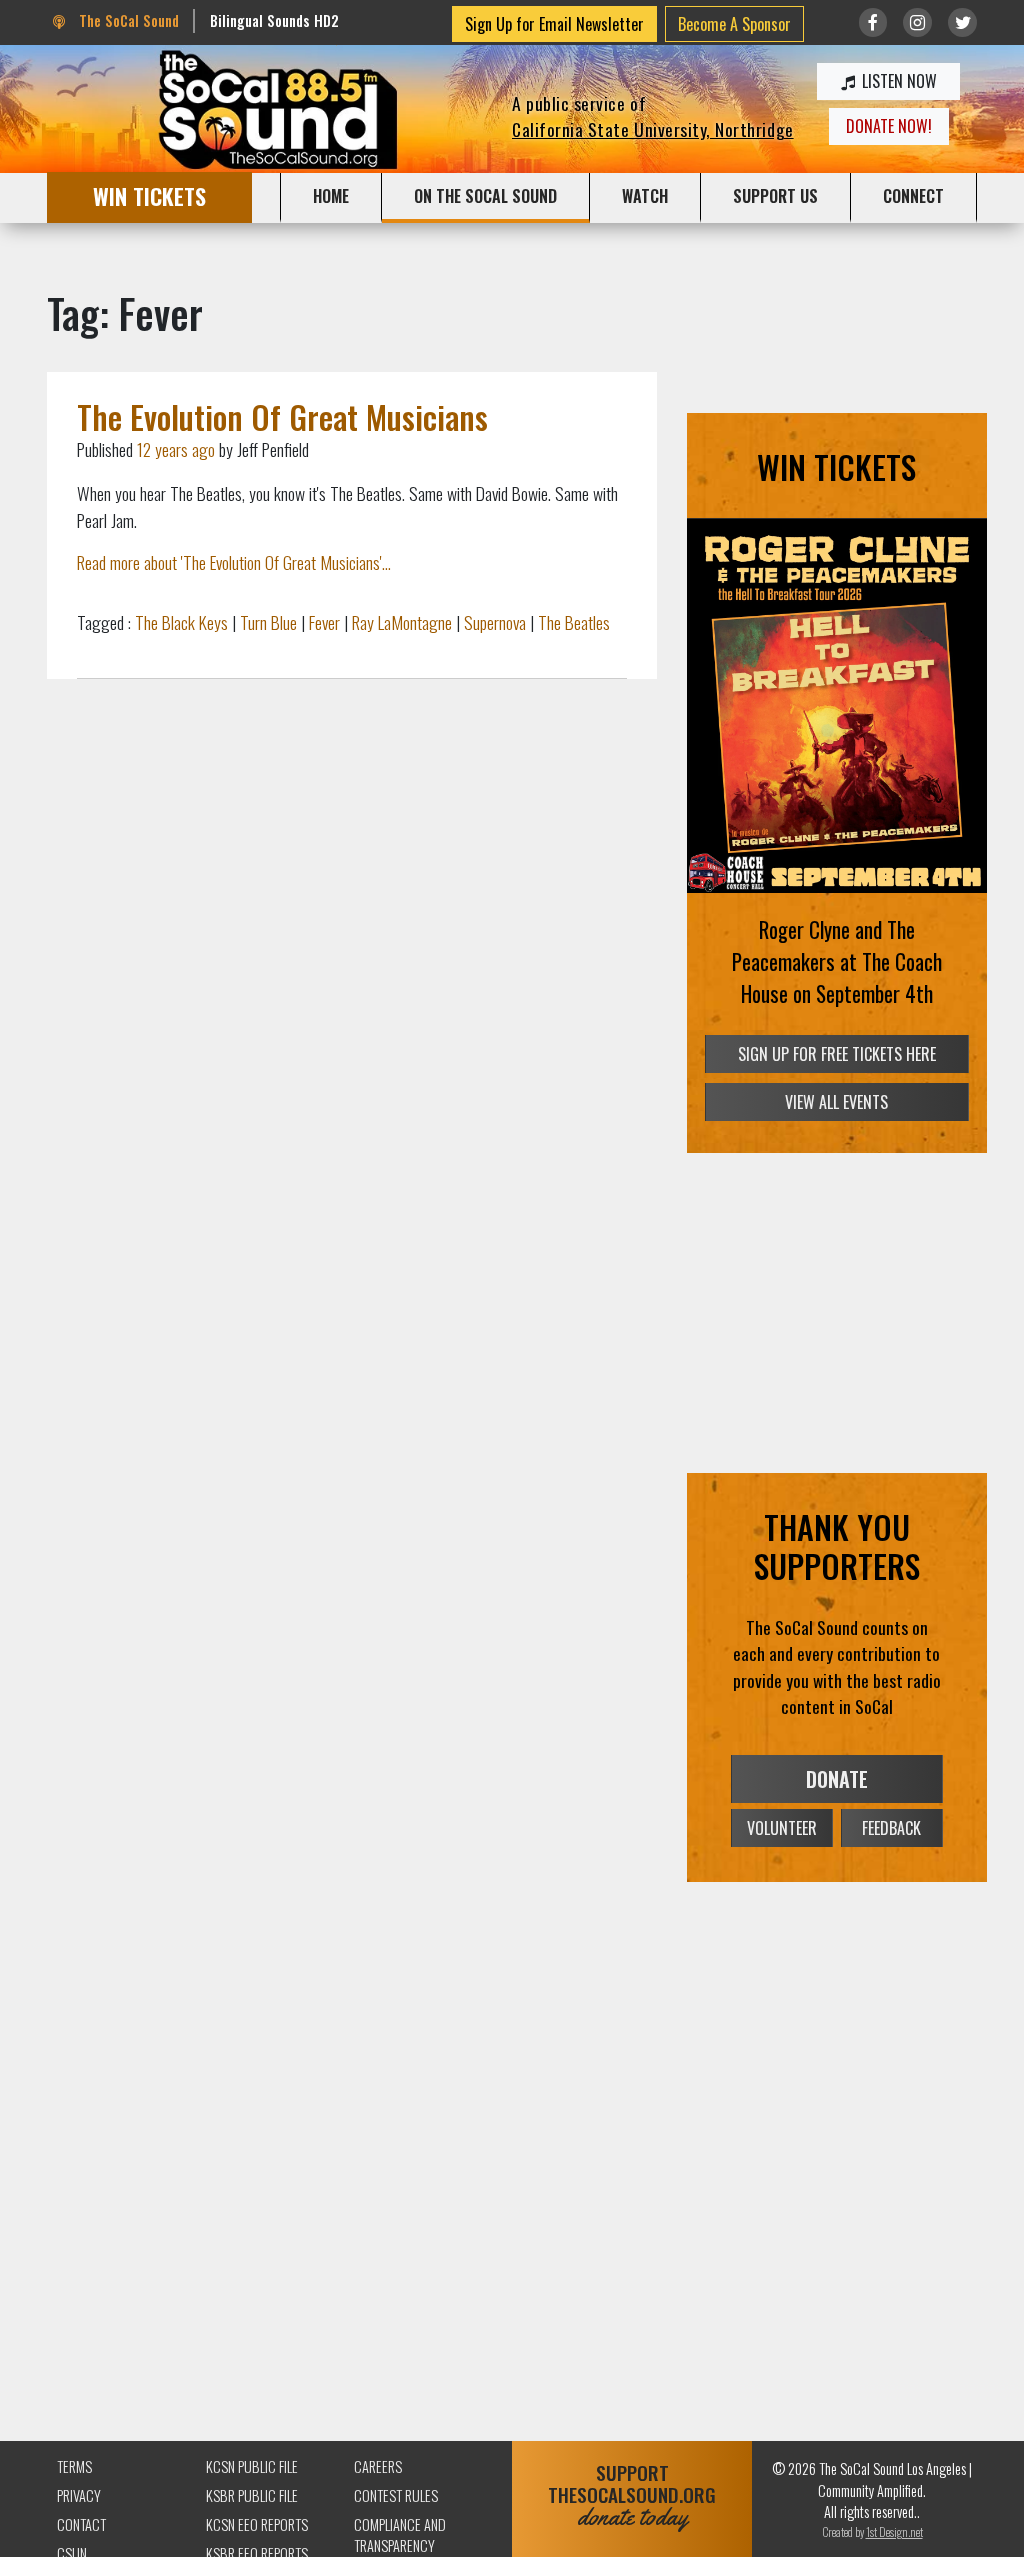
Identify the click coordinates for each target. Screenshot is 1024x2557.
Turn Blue (268, 622)
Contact (81, 2524)
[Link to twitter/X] (962, 22)
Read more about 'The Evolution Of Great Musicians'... (234, 562)
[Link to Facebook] (873, 22)
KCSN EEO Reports (257, 2524)
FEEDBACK (891, 1828)
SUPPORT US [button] (775, 196)
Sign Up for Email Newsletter (554, 24)
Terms (74, 2466)
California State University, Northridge (653, 129)
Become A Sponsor (734, 24)
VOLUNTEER (782, 1828)
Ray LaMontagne (402, 622)
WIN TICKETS (149, 195)
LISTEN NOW (897, 81)
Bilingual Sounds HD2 (274, 20)
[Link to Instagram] (917, 22)
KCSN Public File (252, 2466)
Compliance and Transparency (400, 2535)
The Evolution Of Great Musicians (282, 416)
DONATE (837, 1779)
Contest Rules (396, 2495)
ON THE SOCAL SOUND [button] (485, 196)
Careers (378, 2466)
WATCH (645, 196)
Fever (324, 622)
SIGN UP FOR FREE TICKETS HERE (837, 1054)
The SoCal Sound (127, 20)
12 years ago (176, 449)
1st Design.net (894, 2531)
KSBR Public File (252, 2495)
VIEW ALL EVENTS (836, 1102)
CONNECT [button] (913, 196)
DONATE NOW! (889, 126)
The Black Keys (181, 622)
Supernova (495, 622)
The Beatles (574, 622)
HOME (331, 196)
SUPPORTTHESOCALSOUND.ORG (632, 2495)
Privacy (79, 2495)
